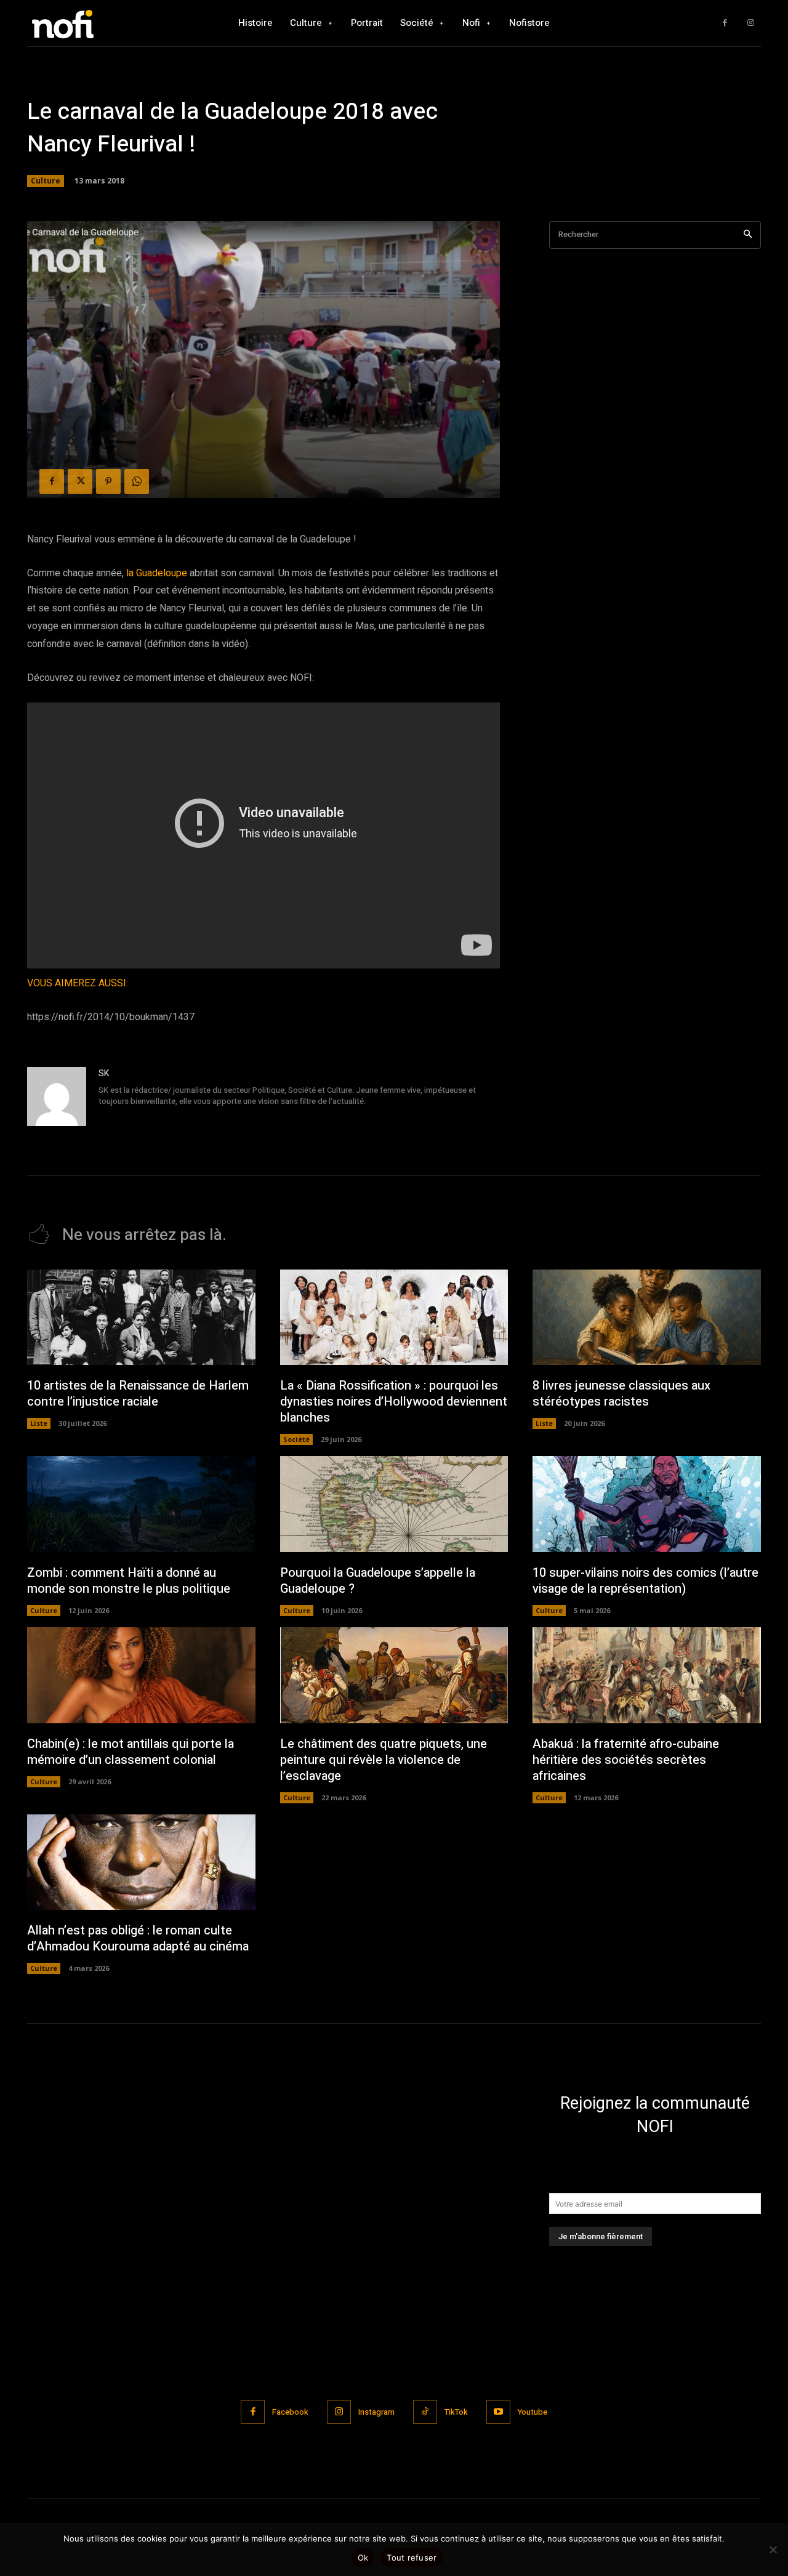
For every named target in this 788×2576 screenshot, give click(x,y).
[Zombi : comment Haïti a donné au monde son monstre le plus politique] (141, 1504)
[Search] (748, 235)
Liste (39, 1423)
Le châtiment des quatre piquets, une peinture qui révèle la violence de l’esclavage (384, 1760)
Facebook (290, 2412)
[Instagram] (751, 23)
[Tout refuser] (773, 2550)
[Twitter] (80, 481)
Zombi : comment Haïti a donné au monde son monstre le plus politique (129, 1581)
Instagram (376, 2412)
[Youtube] (498, 2412)
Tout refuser (412, 2558)
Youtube (533, 2412)
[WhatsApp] (137, 481)
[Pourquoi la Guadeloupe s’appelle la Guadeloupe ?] (394, 1504)
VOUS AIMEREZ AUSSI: (78, 983)
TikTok (456, 2412)
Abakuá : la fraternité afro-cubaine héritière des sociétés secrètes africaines (626, 1760)
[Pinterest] (108, 481)
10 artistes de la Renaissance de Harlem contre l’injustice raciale (138, 1394)
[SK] (57, 1097)
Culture (46, 181)
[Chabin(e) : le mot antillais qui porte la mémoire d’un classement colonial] (141, 1675)
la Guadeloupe (157, 573)
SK (104, 1073)
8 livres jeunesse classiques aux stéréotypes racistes (621, 1394)
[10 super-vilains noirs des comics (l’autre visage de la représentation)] (647, 1504)
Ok (363, 2558)
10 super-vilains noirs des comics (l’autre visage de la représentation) (645, 1581)
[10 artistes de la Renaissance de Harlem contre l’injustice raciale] (141, 1318)
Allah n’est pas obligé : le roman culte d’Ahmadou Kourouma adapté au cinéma (138, 1938)
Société (296, 1439)
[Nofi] (95, 23)
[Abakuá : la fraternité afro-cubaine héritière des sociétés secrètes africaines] (647, 1675)
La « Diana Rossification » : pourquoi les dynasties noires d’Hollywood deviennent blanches (394, 1402)
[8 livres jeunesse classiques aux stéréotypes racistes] (647, 1318)
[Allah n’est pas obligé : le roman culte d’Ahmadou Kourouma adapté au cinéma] (141, 1862)
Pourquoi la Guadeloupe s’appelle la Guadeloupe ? (378, 1581)
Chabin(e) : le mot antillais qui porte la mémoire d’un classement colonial (131, 1752)
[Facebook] (725, 23)
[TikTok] (425, 2412)
